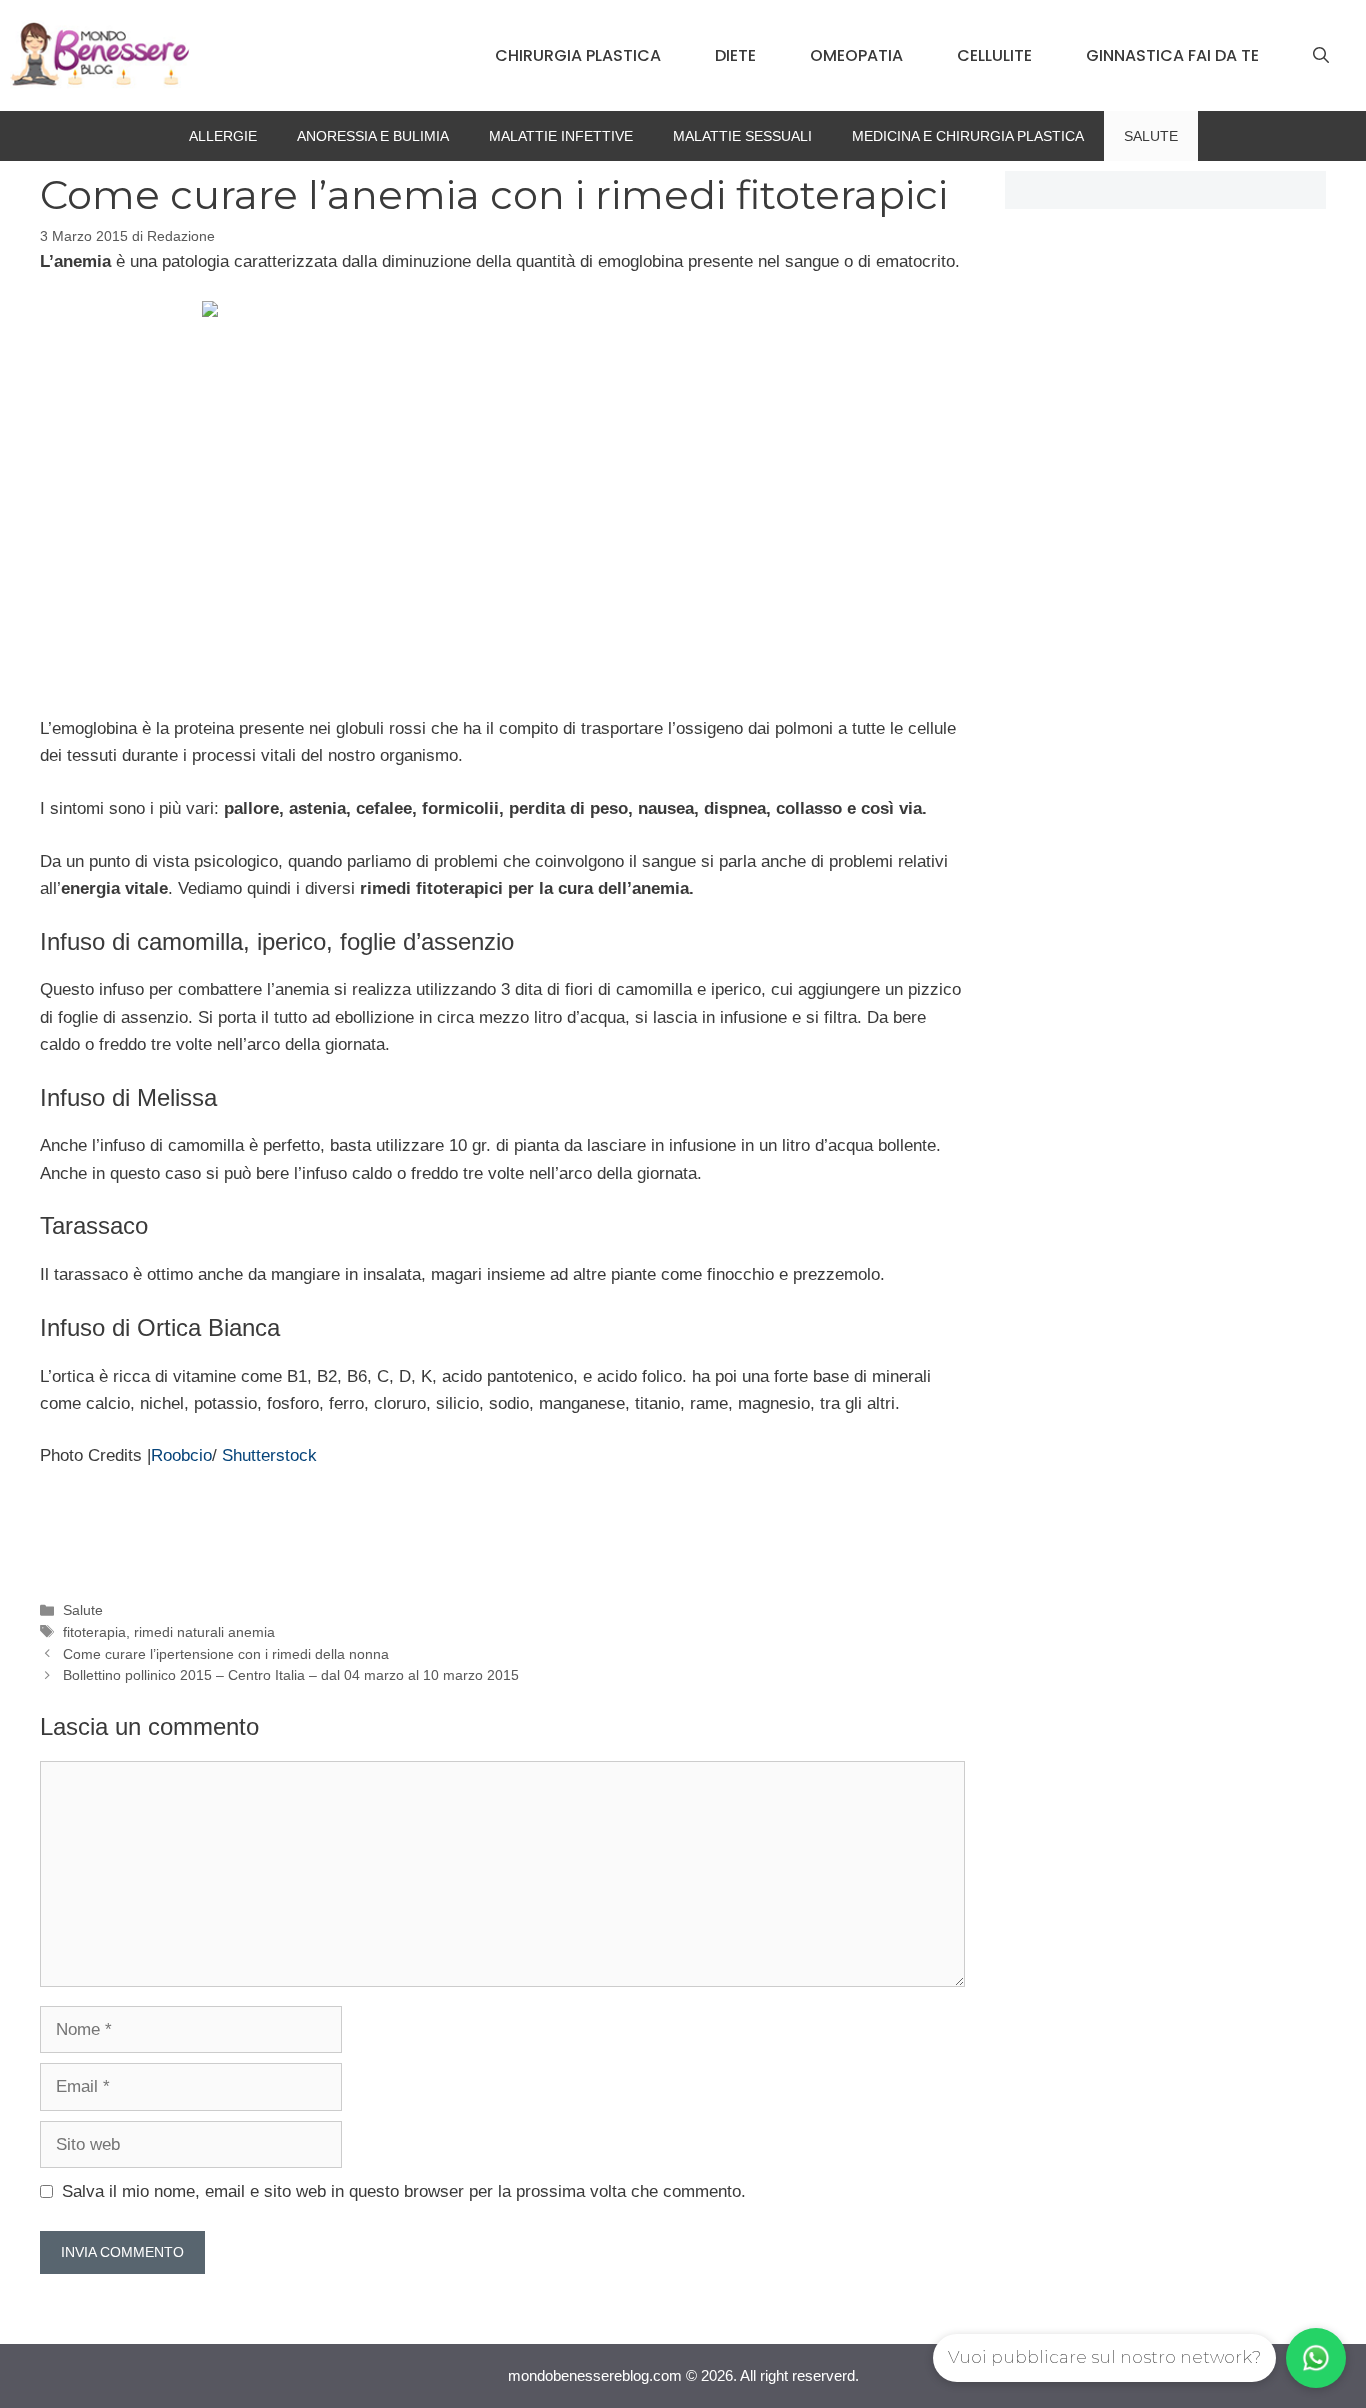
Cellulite (994, 55)
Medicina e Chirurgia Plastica (968, 136)
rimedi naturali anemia (204, 1632)
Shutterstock (269, 1455)
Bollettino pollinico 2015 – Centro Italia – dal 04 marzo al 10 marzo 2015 (291, 1675)
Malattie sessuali (742, 136)
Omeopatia (856, 55)
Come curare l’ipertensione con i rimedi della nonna (226, 1654)
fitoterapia (94, 1632)
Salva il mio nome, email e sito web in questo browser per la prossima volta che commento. (404, 2191)
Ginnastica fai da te (1172, 55)
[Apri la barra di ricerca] (1321, 56)
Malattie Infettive (561, 136)
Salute (1151, 136)
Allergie (223, 136)
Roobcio (181, 1455)
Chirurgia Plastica (578, 55)
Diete (735, 55)
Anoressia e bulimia (373, 136)
